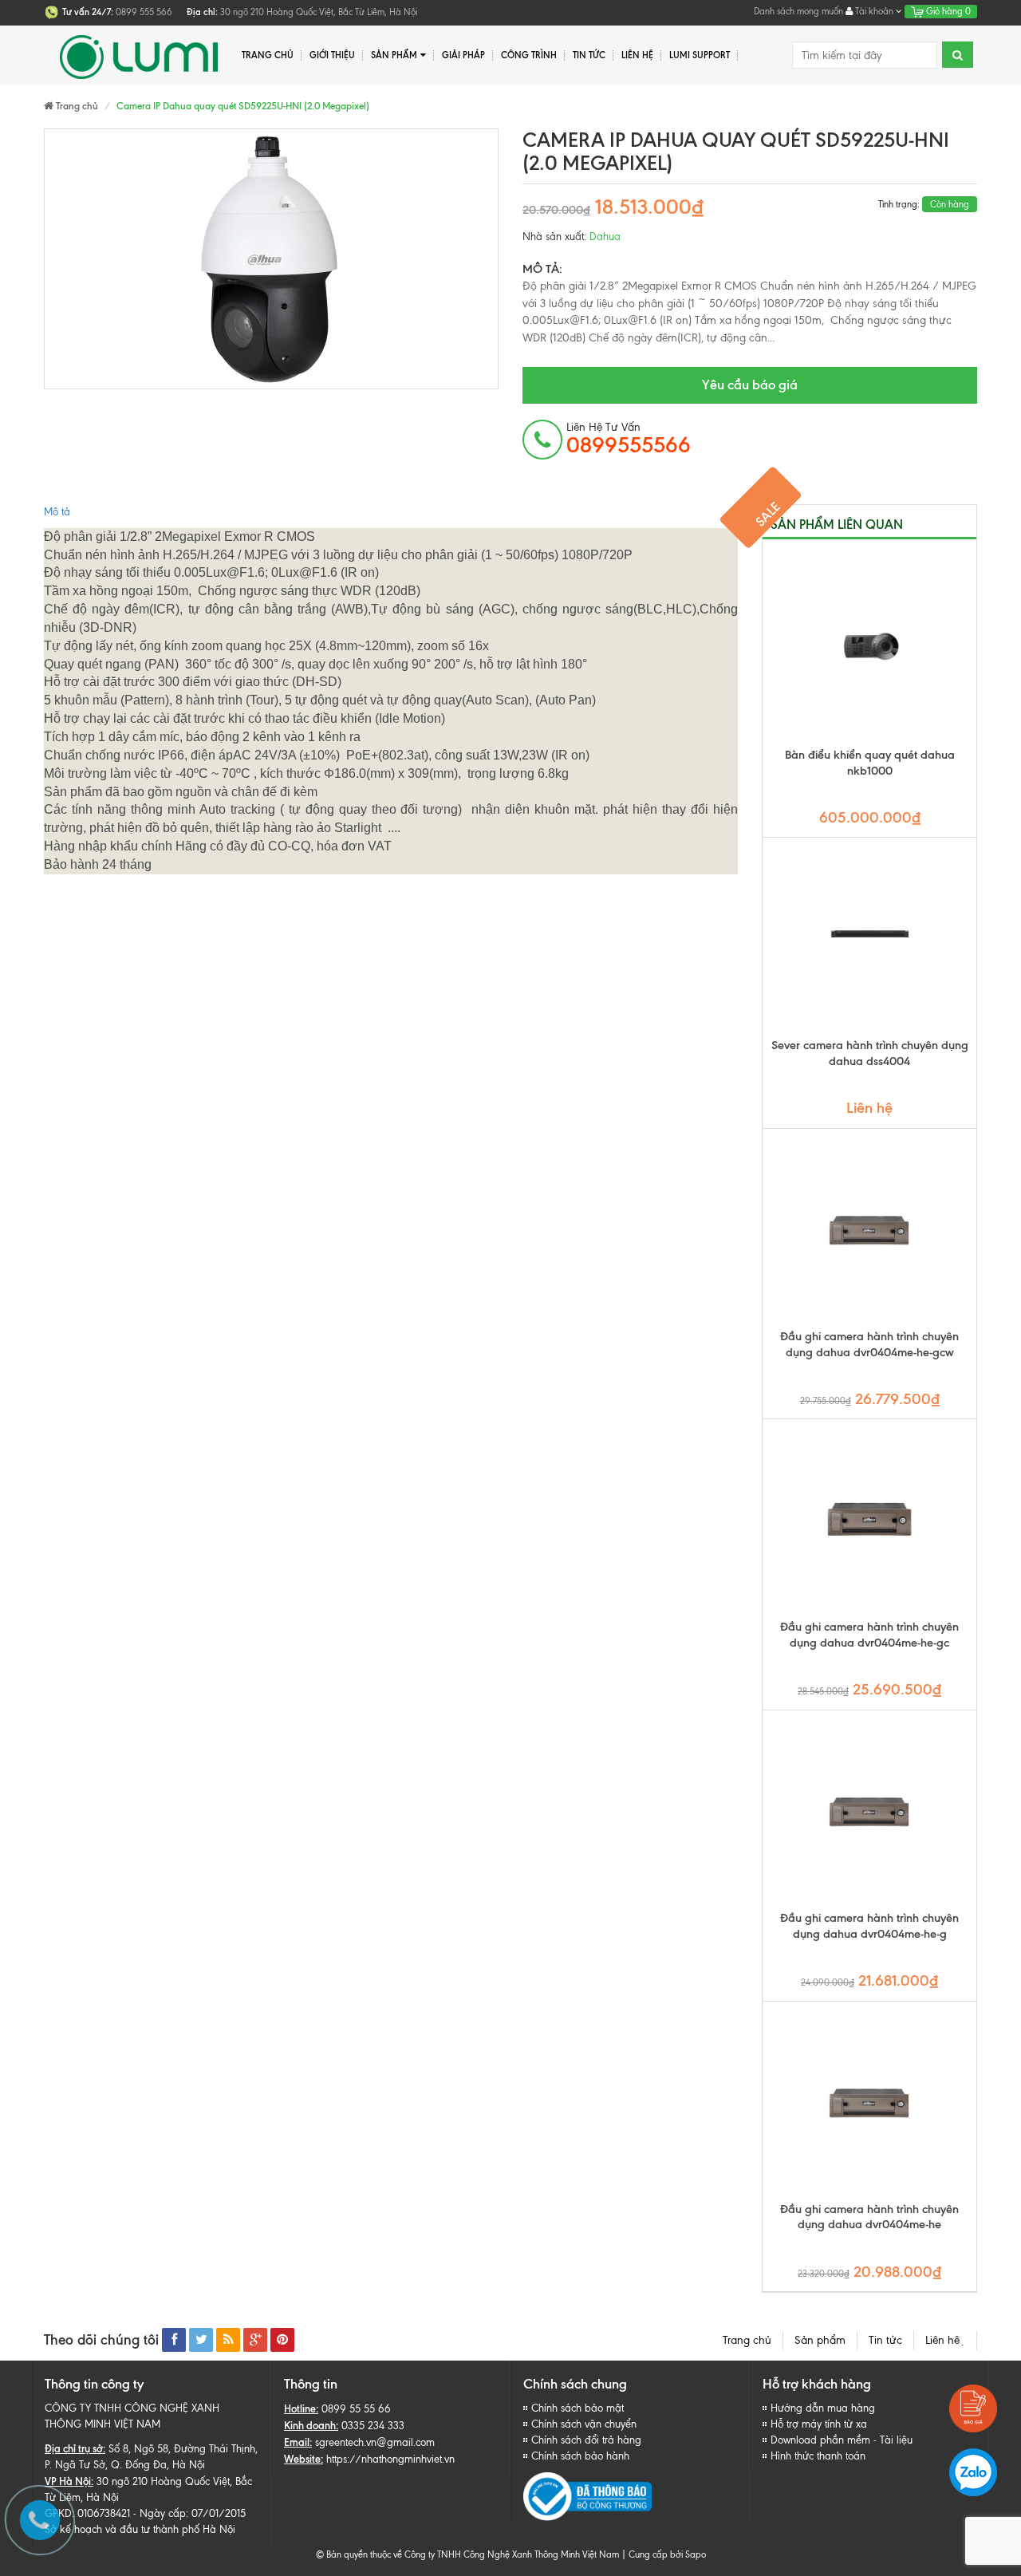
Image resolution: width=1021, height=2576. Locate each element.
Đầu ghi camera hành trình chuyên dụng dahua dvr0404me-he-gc (869, 1635)
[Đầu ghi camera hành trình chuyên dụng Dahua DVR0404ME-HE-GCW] (869, 1229)
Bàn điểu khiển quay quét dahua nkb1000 (870, 763)
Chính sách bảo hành (580, 2456)
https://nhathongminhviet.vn (390, 2459)
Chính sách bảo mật (578, 2408)
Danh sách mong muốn (798, 11)
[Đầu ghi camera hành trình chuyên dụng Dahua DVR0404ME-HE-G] (869, 1810)
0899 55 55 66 (356, 2409)
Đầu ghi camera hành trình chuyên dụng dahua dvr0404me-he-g (869, 1926)
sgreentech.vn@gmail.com (375, 2442)
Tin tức (885, 2340)
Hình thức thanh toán (818, 2456)
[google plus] (255, 2340)
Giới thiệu (332, 55)
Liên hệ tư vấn (629, 439)
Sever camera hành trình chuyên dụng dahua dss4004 (870, 1053)
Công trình (529, 55)
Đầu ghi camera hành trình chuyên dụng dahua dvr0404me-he (869, 2217)
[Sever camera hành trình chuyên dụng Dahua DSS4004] (869, 937)
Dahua (605, 237)
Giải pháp (463, 55)
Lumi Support (700, 55)
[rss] (228, 2340)
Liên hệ (637, 55)
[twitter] (201, 2340)
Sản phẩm (820, 2340)
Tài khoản (874, 11)
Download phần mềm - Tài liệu (842, 2440)
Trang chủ (747, 2340)
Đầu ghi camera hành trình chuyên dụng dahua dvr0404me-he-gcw (869, 1344)
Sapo (696, 2554)
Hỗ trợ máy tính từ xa (819, 2424)
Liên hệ (945, 2340)
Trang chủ (268, 55)
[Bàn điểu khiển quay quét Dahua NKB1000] (869, 647)
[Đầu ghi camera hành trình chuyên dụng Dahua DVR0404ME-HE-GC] (869, 1519)
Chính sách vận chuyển (584, 2424)
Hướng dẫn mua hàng (823, 2408)
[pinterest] (282, 2340)
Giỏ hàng (947, 11)
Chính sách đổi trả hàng (586, 2440)
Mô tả (57, 512)
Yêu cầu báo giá (750, 385)
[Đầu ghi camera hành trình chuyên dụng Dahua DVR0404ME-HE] (869, 2101)
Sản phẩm (394, 55)
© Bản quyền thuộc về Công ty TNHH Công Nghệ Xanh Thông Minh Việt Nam (467, 2554)
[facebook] (174, 2340)
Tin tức (589, 55)
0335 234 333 (373, 2426)
